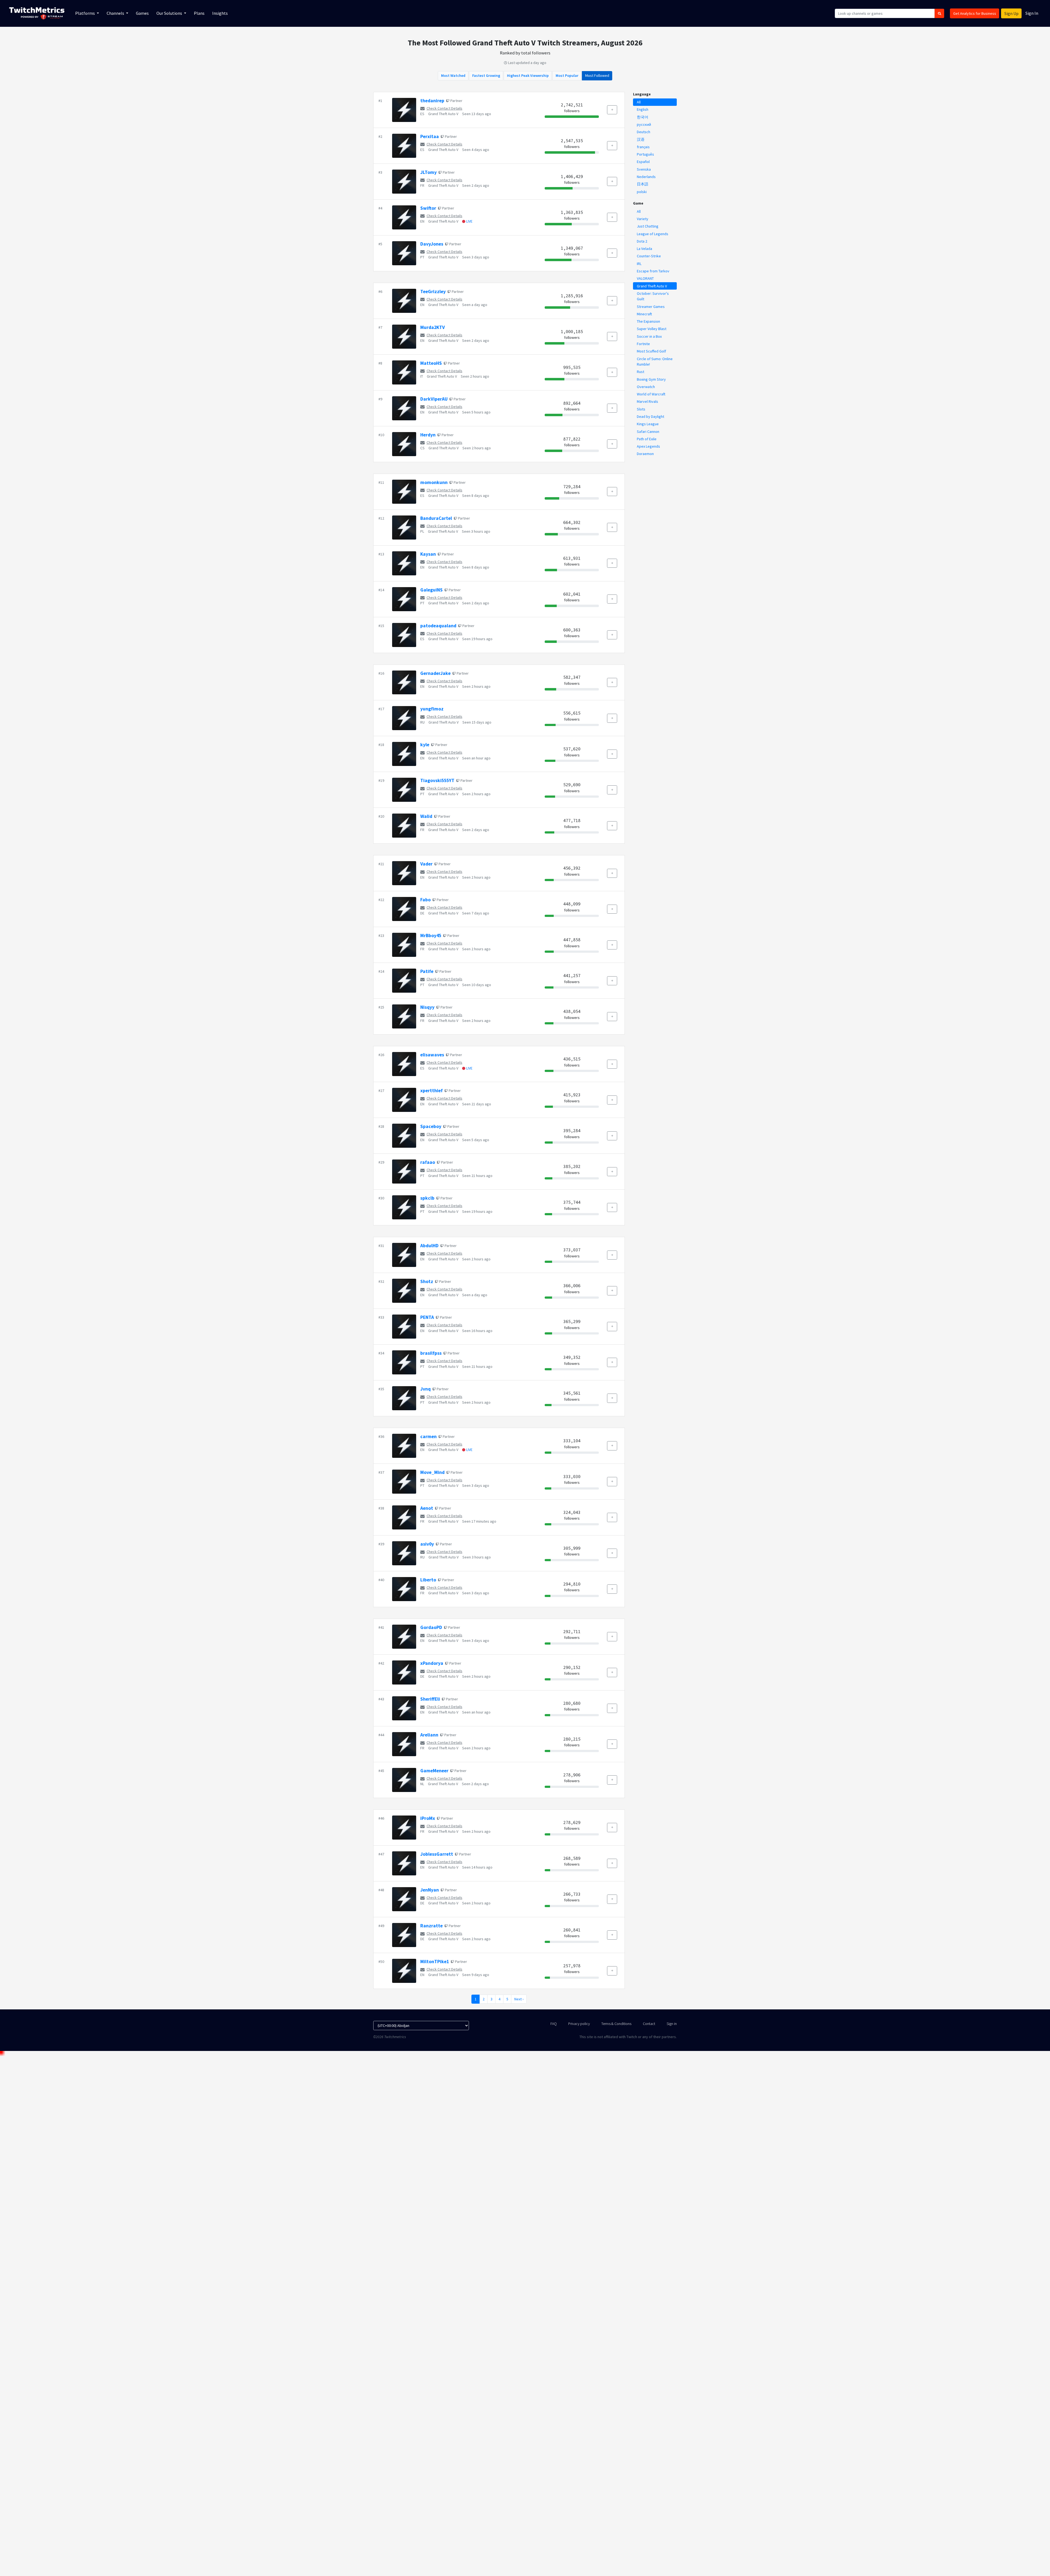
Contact (649, 2024)
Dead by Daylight (651, 416)
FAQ (554, 2024)
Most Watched (453, 75)
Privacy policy (579, 2024)
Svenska (644, 169)
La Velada (644, 249)
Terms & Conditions (616, 2024)
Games (142, 13)
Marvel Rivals (647, 401)
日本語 (643, 184)
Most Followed (597, 75)
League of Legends (653, 234)
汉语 (641, 139)
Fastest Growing (486, 75)
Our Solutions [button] (170, 13)
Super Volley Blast (652, 329)
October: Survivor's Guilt (653, 296)
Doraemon (645, 454)
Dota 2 (642, 241)
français (643, 147)
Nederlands (646, 177)
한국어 (643, 117)
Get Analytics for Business (975, 13)
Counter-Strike (649, 256)
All (639, 102)
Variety (643, 219)
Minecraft (644, 314)
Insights (220, 13)
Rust (641, 372)
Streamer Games (651, 307)
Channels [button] (116, 13)
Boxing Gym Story (651, 379)
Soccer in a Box (649, 336)
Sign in (672, 2024)
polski (642, 192)
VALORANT (645, 278)
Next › (519, 1999)
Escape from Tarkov (653, 271)
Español (643, 162)
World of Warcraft (651, 394)
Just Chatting (648, 226)
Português (645, 154)
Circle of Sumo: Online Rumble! (655, 362)
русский (644, 124)
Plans (199, 13)
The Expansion (648, 321)
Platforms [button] (85, 13)
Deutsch (644, 132)
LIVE (469, 221)
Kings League (648, 424)
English (643, 109)
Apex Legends (648, 446)
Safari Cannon (648, 432)
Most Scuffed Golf (651, 351)
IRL (639, 264)
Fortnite (643, 344)
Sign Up (1011, 13)
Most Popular (567, 75)
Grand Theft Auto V (443, 114)
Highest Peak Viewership (528, 75)
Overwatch (646, 387)
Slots (641, 409)
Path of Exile (647, 439)
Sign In (1032, 13)
